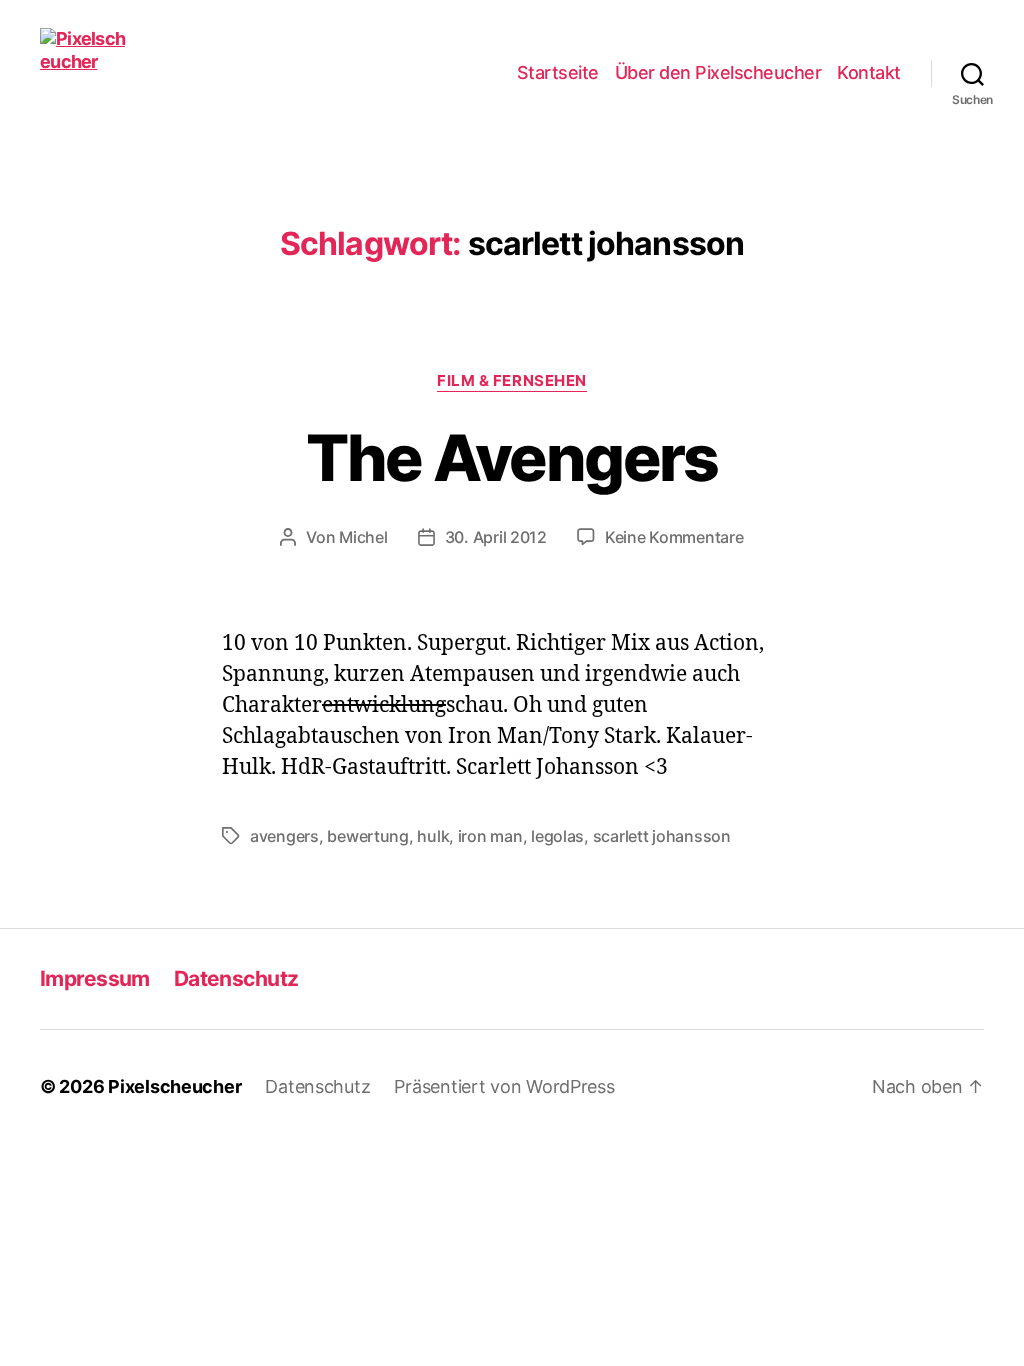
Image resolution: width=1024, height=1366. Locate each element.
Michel (363, 537)
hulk (433, 836)
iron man (490, 836)
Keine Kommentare (674, 537)
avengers (284, 836)
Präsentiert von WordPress (504, 1086)
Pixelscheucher (174, 1086)
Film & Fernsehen (512, 381)
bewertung (368, 836)
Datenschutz (236, 978)
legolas (557, 836)
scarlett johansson (662, 836)
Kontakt (869, 72)
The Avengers (511, 457)
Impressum (95, 978)
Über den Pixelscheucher (718, 72)
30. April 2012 (496, 537)
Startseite (558, 72)
